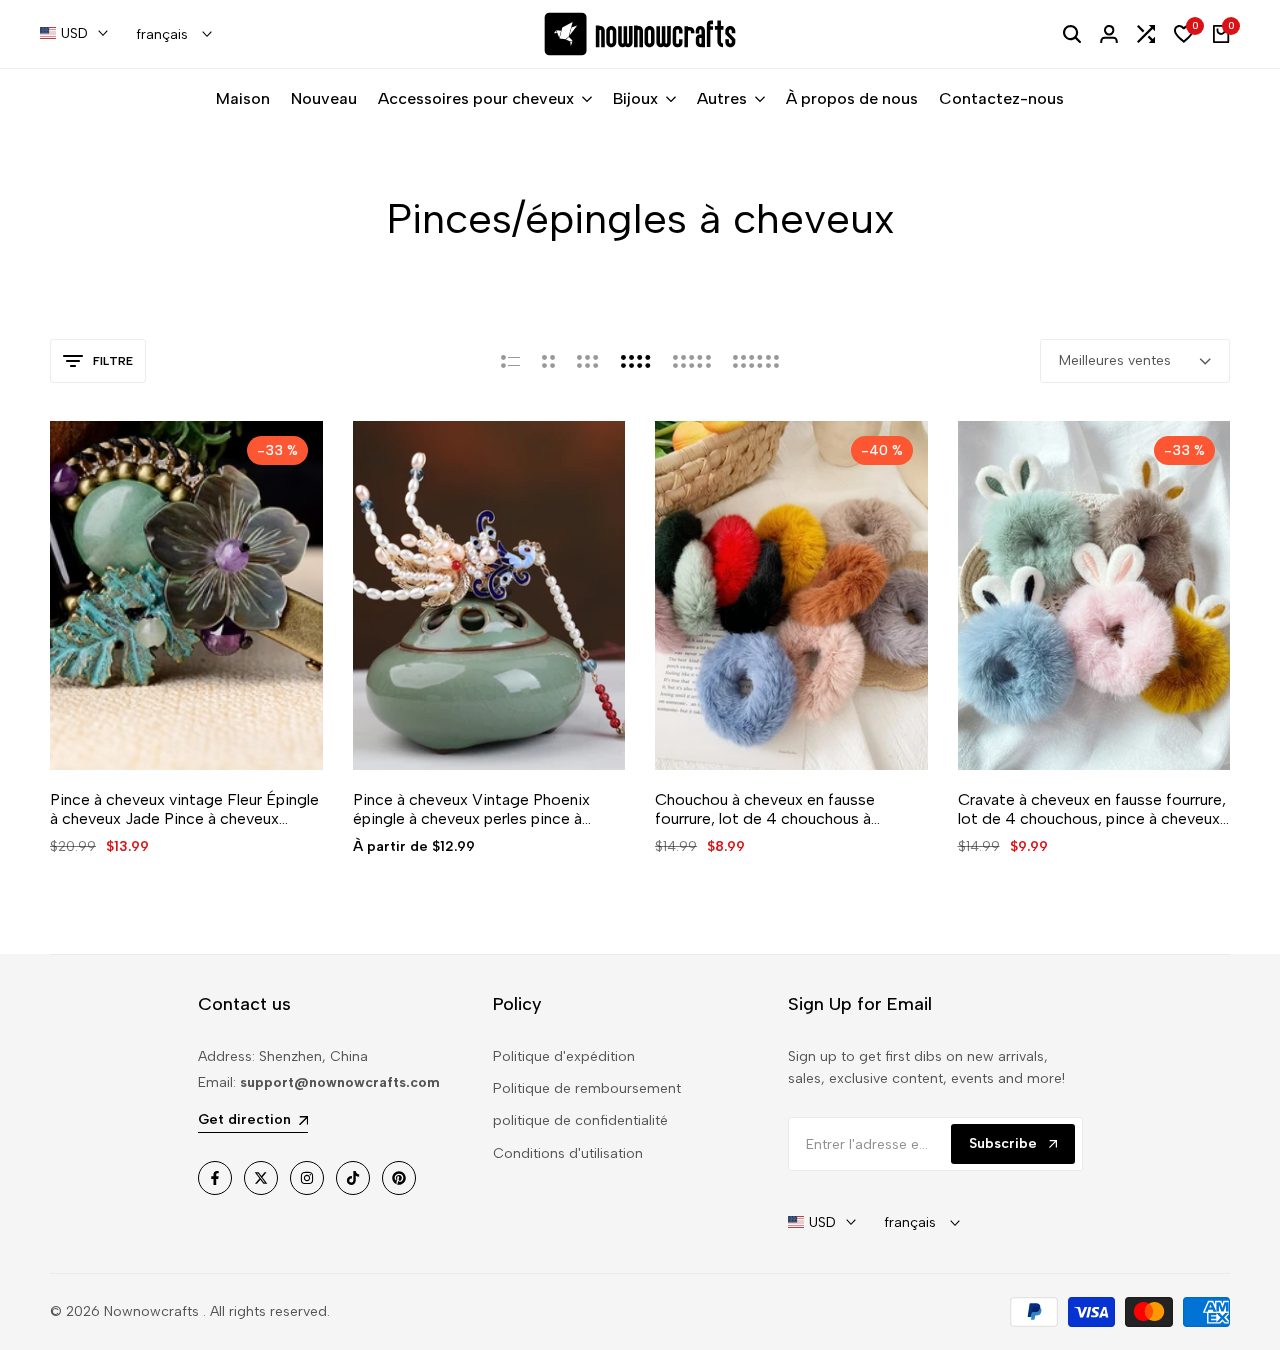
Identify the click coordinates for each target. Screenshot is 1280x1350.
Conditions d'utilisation (568, 1153)
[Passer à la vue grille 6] (756, 361)
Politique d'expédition (564, 1056)
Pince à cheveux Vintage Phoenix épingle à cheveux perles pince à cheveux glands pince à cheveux (471, 809)
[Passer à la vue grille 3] (588, 361)
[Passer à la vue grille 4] (636, 361)
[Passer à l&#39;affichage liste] (510, 361)
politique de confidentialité (580, 1120)
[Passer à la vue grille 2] (548, 361)
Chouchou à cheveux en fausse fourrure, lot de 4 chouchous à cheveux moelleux (765, 809)
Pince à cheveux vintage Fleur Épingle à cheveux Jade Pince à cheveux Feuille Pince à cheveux (184, 809)
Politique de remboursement (587, 1088)
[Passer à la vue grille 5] (692, 361)
